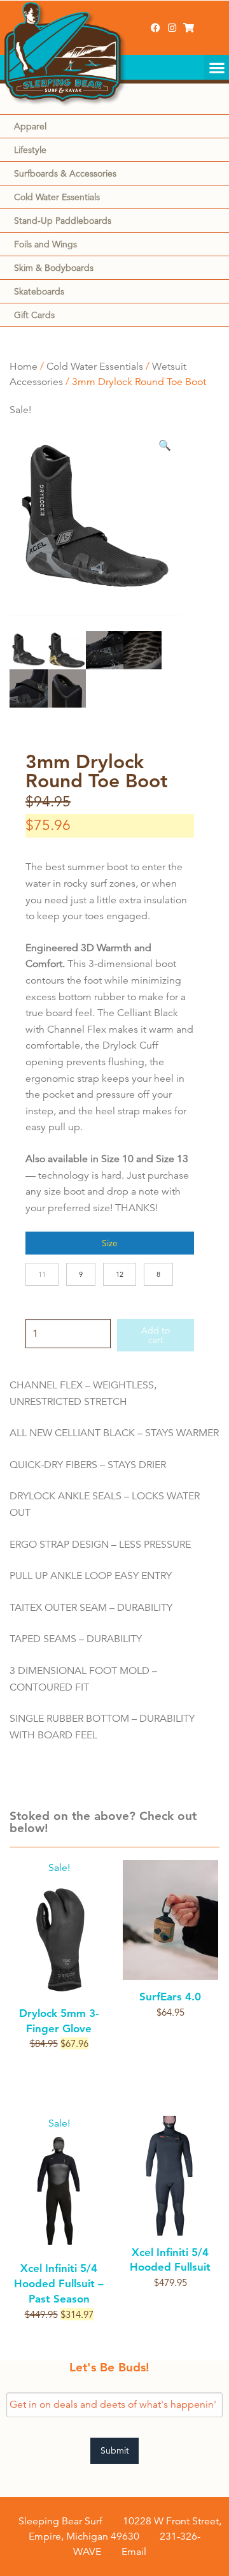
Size (110, 1243)
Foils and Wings (45, 244)
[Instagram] (172, 28)
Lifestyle (30, 150)
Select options (59, 2066)
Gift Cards (34, 315)
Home (24, 367)
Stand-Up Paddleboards (63, 221)
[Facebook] (156, 28)
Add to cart (156, 1335)
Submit (115, 2450)
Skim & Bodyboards (54, 268)
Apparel (30, 126)
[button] (217, 67)
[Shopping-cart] (189, 28)
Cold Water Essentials (57, 197)
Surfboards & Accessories (65, 173)
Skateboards (39, 291)
